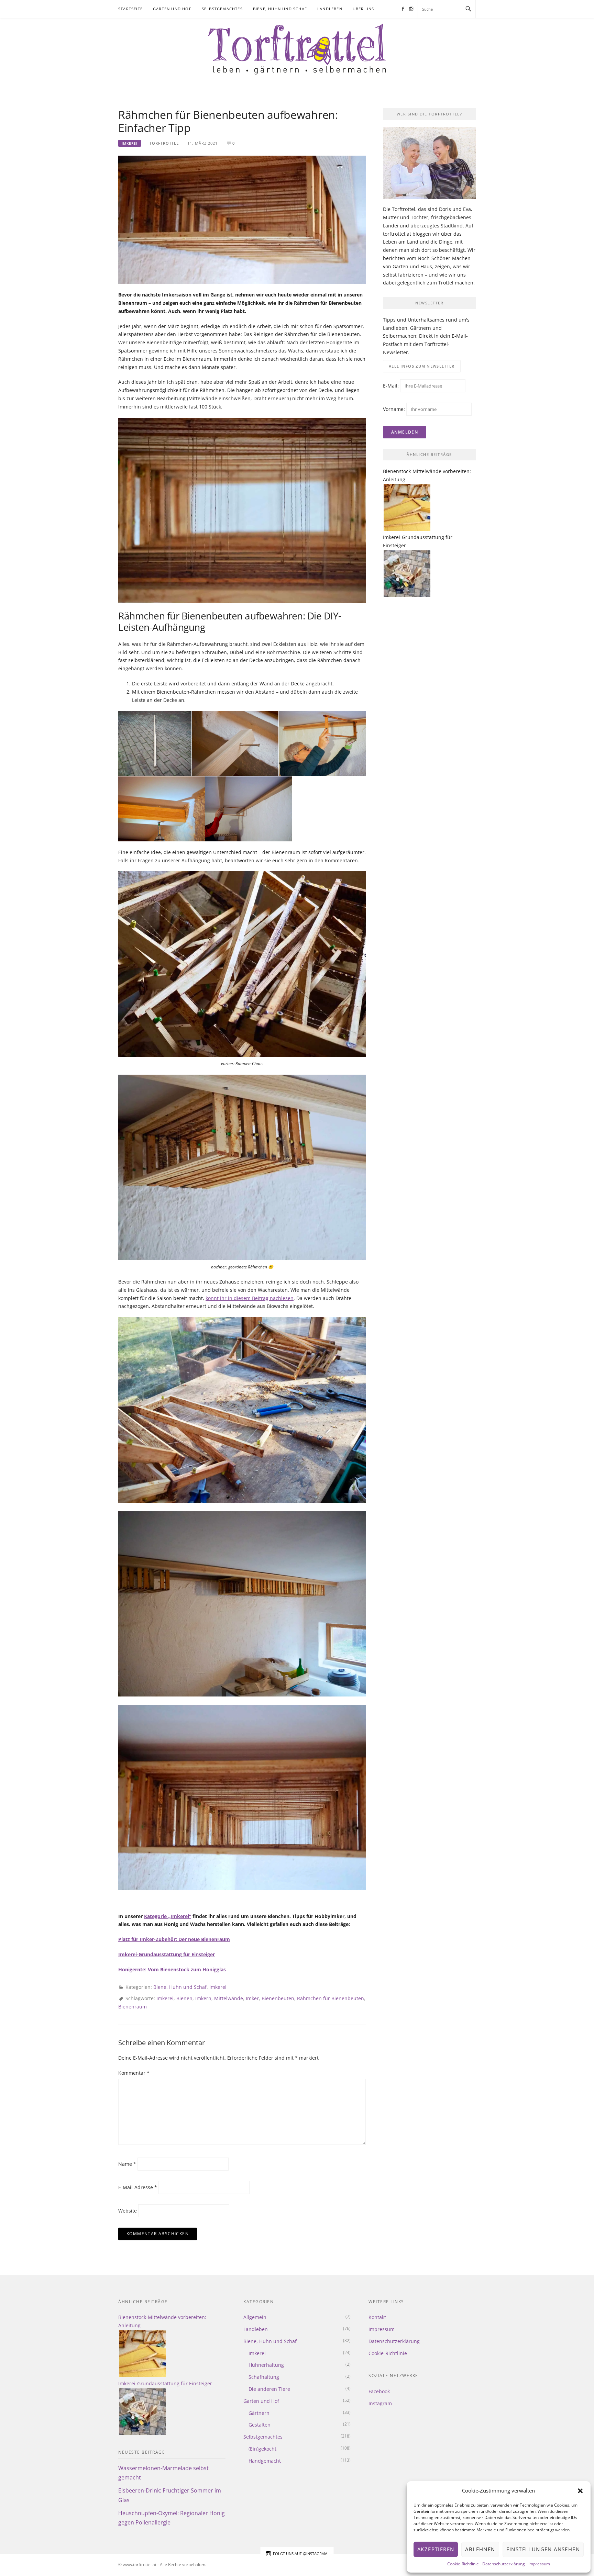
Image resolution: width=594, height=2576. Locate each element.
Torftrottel (164, 143)
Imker (252, 1998)
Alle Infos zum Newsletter (422, 366)
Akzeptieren (436, 2549)
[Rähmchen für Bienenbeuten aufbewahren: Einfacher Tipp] (242, 219)
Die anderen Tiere (269, 2389)
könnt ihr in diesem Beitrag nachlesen (250, 1298)
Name (127, 2164)
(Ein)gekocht (262, 2449)
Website (128, 2211)
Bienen (184, 1998)
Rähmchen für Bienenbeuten (331, 1998)
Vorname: (394, 409)
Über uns (364, 9)
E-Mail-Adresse (138, 2187)
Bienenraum (133, 2007)
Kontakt (377, 2317)
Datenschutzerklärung (504, 2564)
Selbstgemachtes (222, 9)
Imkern (203, 1998)
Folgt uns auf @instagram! (301, 2553)
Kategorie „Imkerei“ (168, 1916)
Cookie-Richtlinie (463, 2564)
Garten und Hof (172, 9)
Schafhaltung (264, 2377)
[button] (580, 2491)
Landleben (330, 9)
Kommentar (134, 2073)
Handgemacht (265, 2461)
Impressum (539, 2564)
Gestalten (260, 2425)
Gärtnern (259, 2413)
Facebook (379, 2391)
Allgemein (255, 2317)
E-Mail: (392, 386)
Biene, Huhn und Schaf (280, 9)
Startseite (130, 9)
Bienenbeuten (278, 1998)
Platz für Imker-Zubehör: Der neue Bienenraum (174, 1939)
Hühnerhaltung (266, 2365)
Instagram (380, 2403)
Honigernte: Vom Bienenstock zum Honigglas (172, 1969)
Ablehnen (480, 2549)
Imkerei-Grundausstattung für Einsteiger (167, 1954)
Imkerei (130, 143)
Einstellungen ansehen (543, 2549)
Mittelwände (229, 1998)
